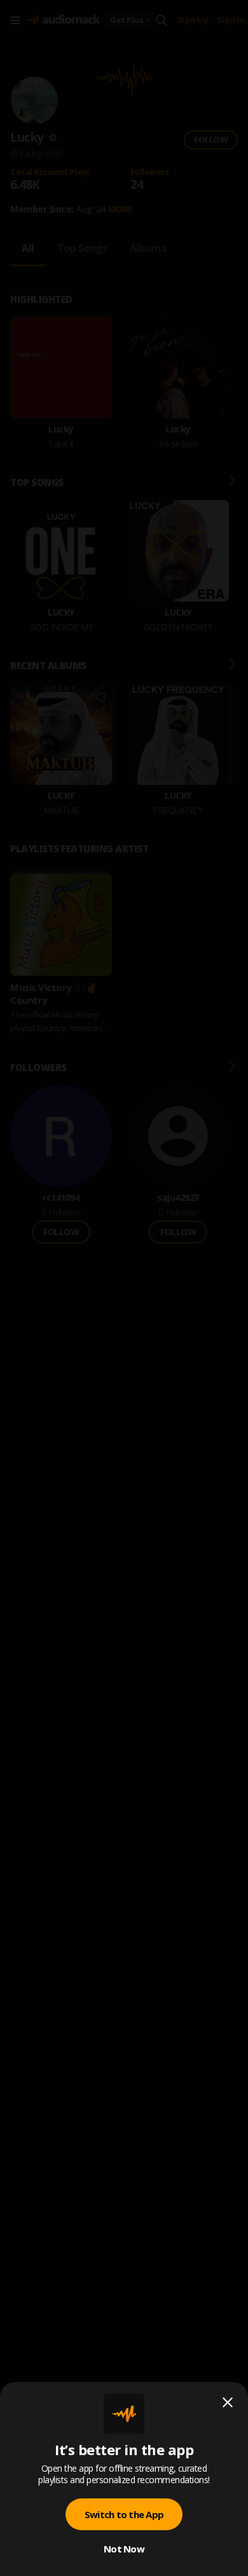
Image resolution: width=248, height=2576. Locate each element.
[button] (124, 1288)
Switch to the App (124, 2514)
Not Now (124, 2549)
